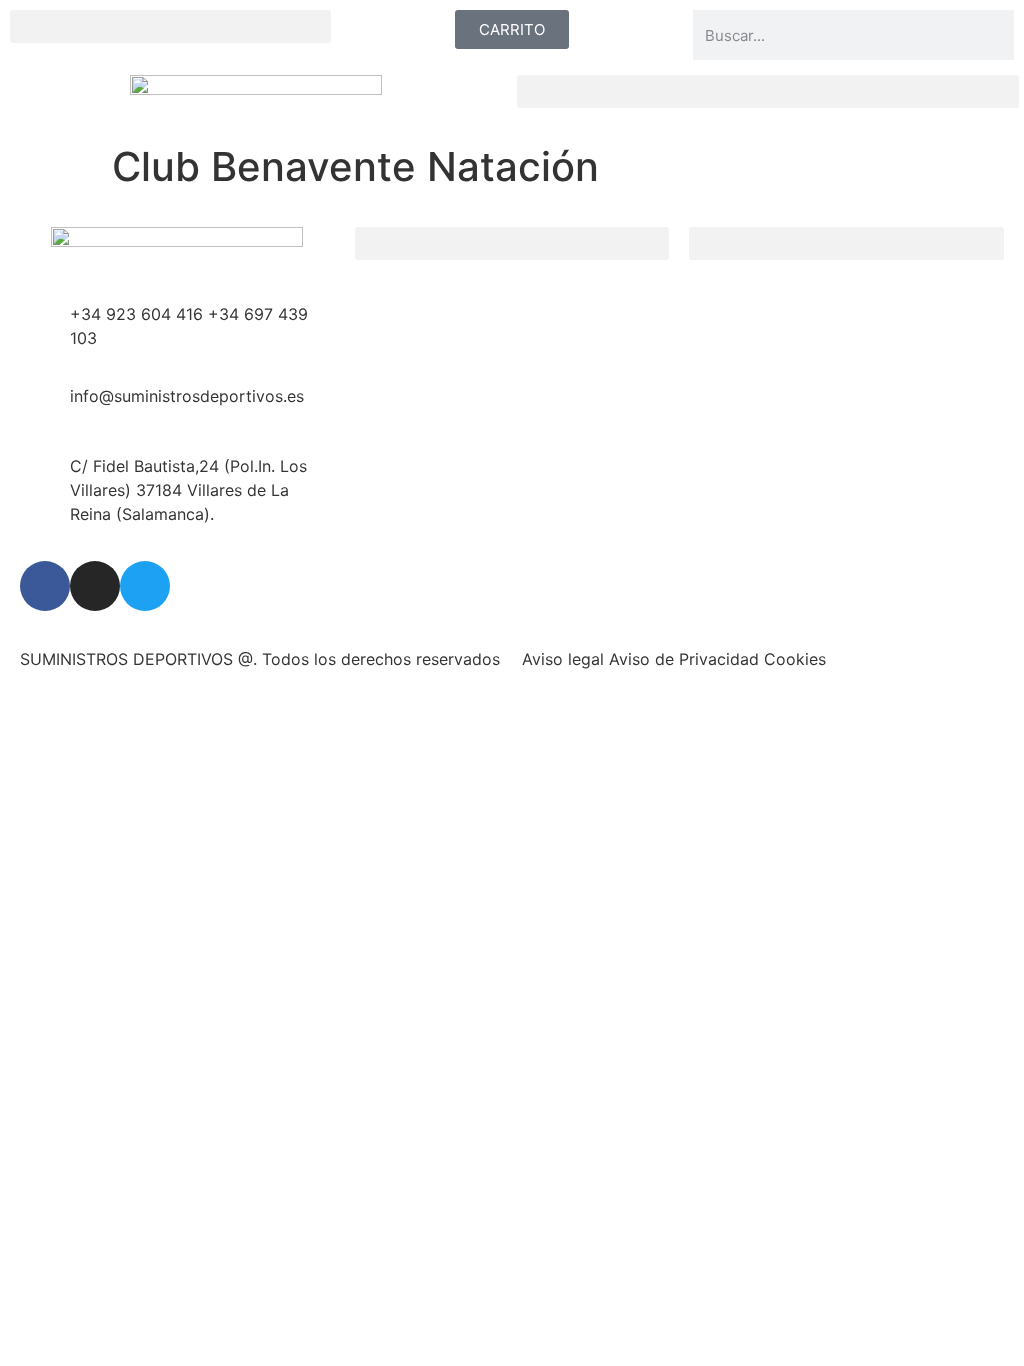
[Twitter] (145, 586)
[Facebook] (45, 586)
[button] (170, 26)
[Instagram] (95, 586)
